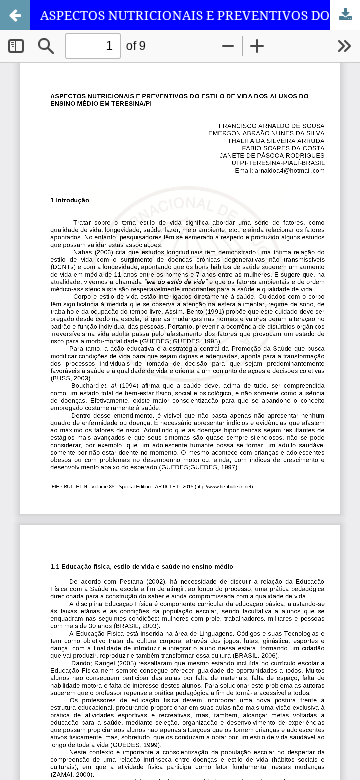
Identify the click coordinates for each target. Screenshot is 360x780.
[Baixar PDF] (345, 15)
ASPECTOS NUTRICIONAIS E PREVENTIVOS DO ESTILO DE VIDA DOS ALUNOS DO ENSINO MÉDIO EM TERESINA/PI (200, 15)
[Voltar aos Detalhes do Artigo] (15, 15)
